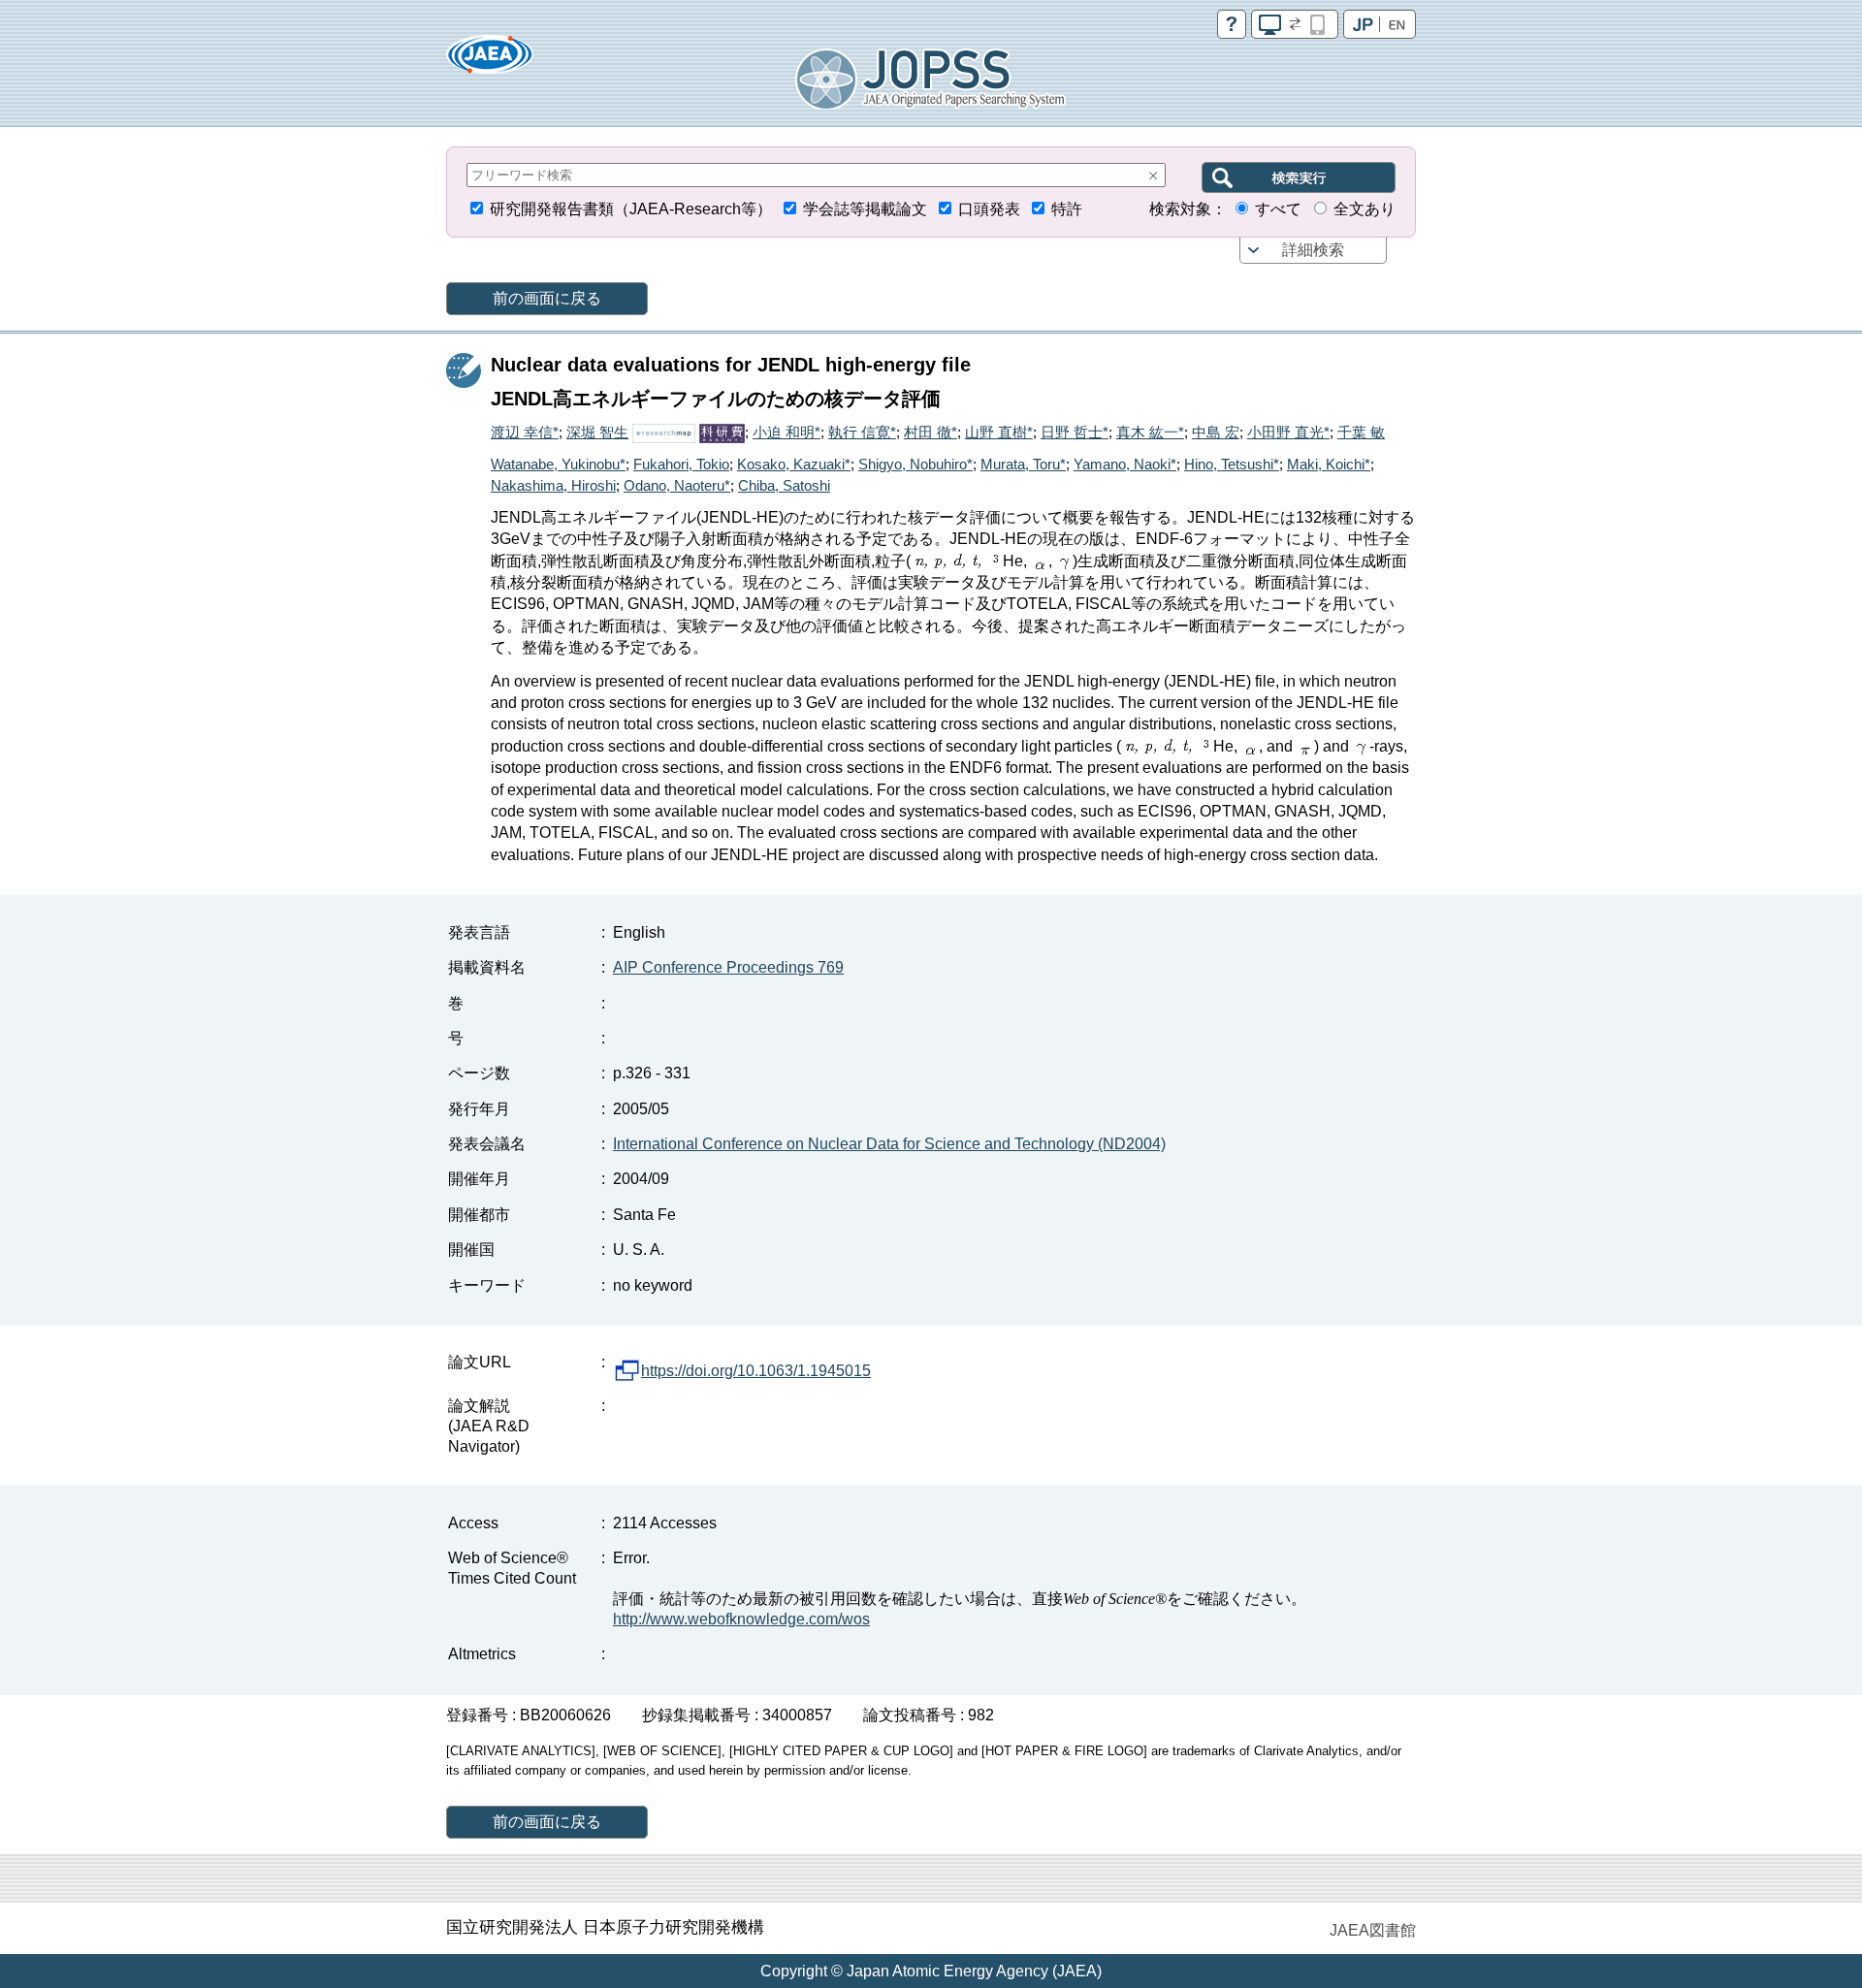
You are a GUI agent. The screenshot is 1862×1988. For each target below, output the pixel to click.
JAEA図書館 (1373, 1930)
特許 (1067, 209)
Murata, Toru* (1023, 464)
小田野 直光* (1288, 432)
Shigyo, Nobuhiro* (915, 464)
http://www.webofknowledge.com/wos (741, 1619)
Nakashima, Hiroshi (553, 485)
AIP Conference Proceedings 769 (728, 967)
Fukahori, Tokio (681, 464)
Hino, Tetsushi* (1232, 464)
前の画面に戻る (547, 298)
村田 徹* (931, 432)
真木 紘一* (1150, 432)
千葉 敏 (1361, 432)
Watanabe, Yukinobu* (558, 464)
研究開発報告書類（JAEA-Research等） (631, 209)
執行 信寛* (862, 432)
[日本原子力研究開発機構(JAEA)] (490, 61)
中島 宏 (1216, 432)
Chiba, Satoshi (784, 485)
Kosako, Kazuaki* (794, 464)
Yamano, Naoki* (1125, 464)
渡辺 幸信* (525, 432)
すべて (1278, 209)
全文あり (1364, 209)
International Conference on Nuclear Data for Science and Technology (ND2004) (889, 1144)
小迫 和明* (787, 432)
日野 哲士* (1075, 432)
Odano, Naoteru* (677, 485)
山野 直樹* (999, 432)
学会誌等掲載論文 (865, 209)
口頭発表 (989, 209)
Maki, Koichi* (1329, 464)
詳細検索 (1313, 250)
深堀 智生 (597, 432)
